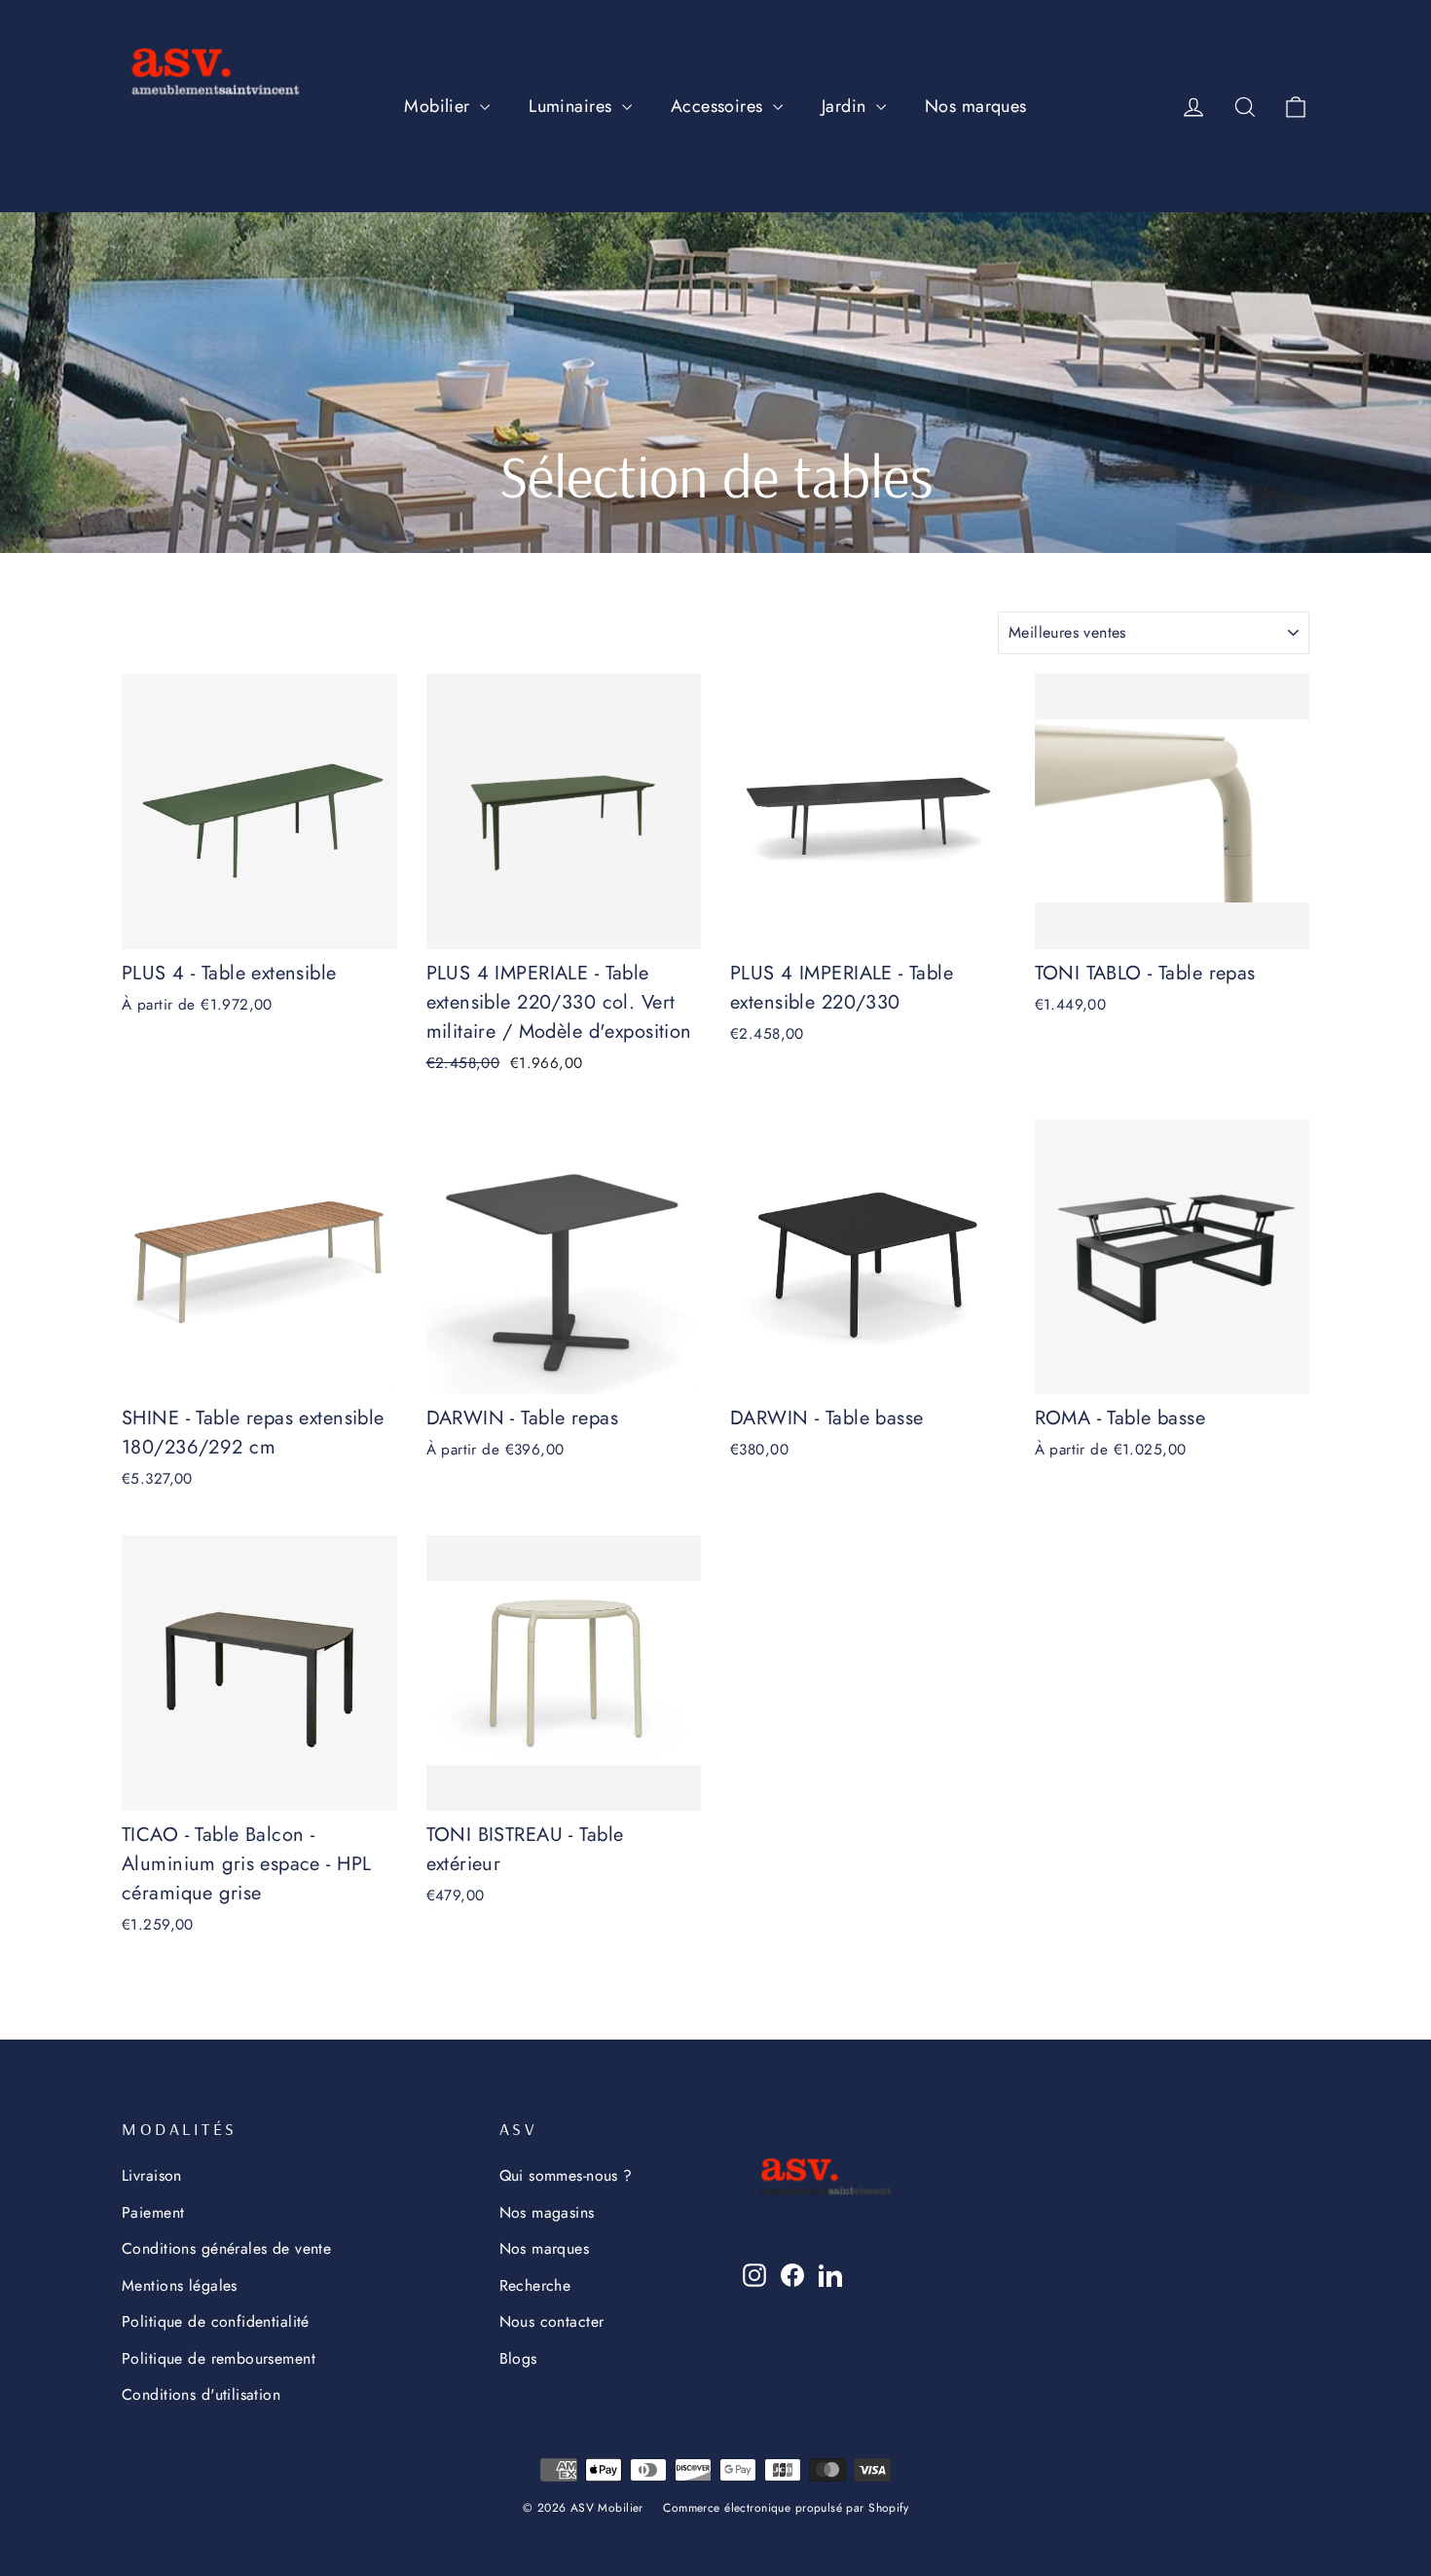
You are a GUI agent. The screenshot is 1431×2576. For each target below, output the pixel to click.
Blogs (518, 2358)
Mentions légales (180, 2285)
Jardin (846, 106)
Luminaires (573, 106)
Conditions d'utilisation (201, 2394)
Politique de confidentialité (216, 2321)
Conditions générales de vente (226, 2248)
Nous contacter (552, 2321)
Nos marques (976, 106)
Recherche (535, 2285)
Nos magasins (547, 2212)
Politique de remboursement (219, 2358)
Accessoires (719, 106)
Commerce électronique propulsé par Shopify (786, 2508)
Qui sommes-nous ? (566, 2175)
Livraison (152, 2175)
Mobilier (440, 106)
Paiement (153, 2212)
